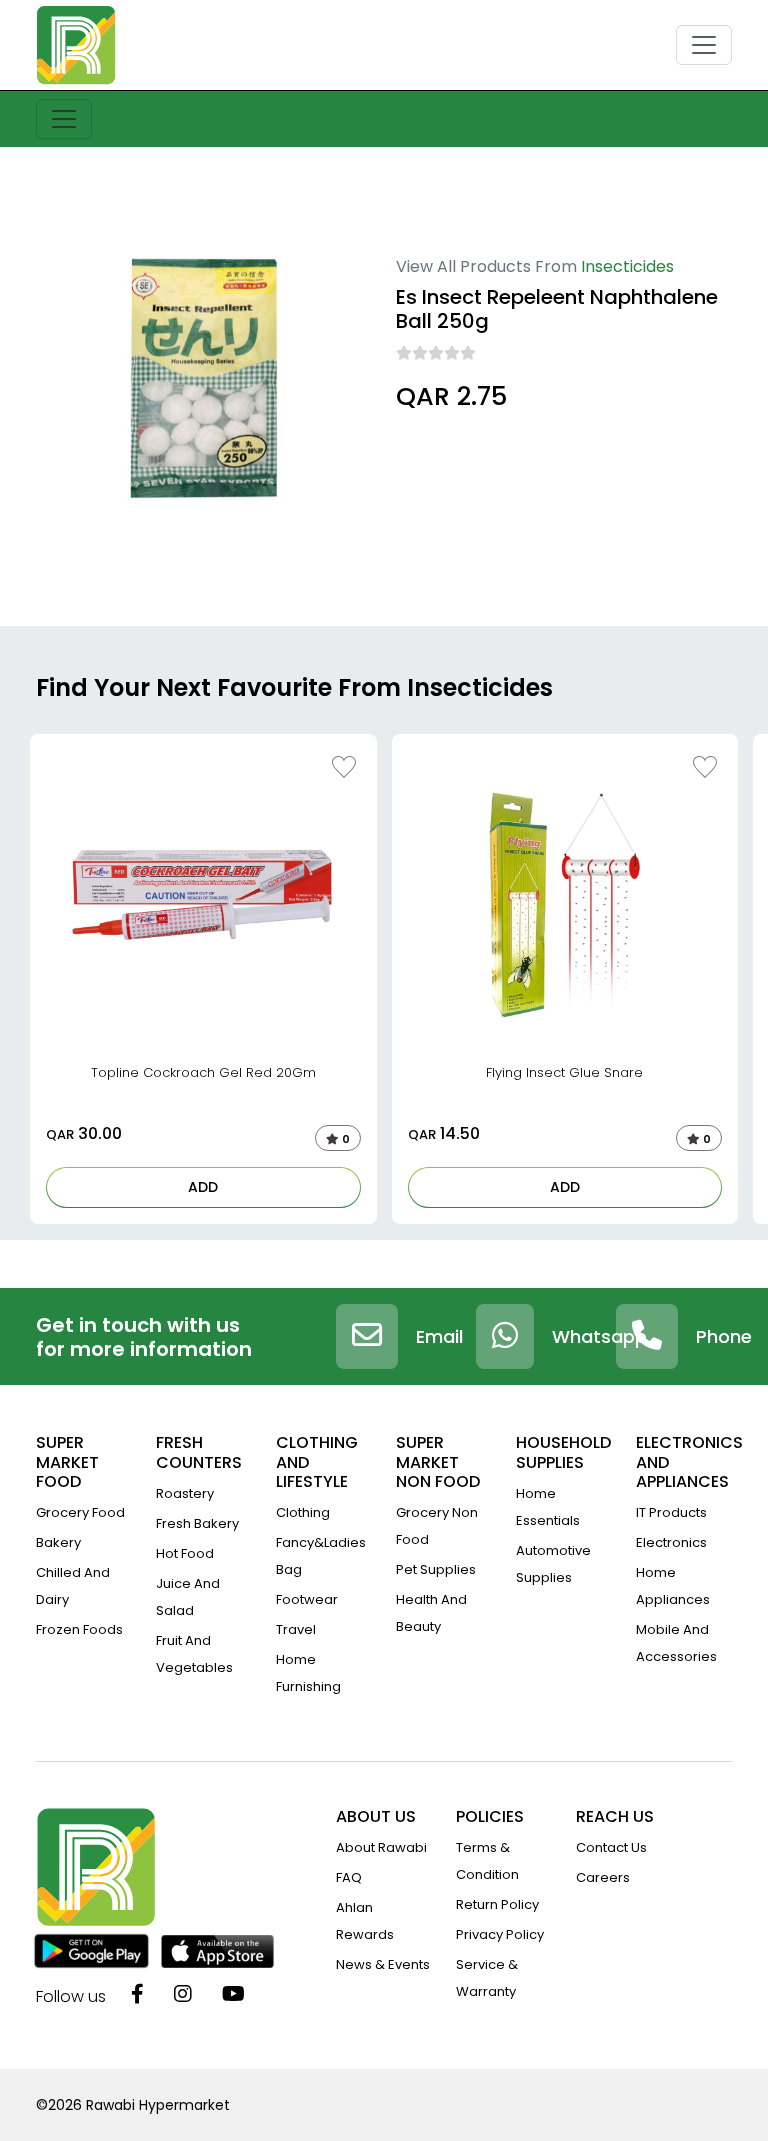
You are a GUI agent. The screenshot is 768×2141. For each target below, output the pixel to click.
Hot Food (185, 1553)
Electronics (671, 1542)
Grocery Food (80, 1512)
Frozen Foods (79, 1629)
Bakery (58, 1542)
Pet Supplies (436, 1569)
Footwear (307, 1599)
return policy (497, 1904)
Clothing (303, 1512)
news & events (383, 1964)
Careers (603, 1877)
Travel (296, 1629)
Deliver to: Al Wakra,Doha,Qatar (500, 451)
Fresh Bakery (197, 1523)
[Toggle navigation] (704, 45)
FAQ (349, 1877)
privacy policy (500, 1934)
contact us (611, 1847)
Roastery (185, 1493)
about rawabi (381, 1847)
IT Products (671, 1512)
